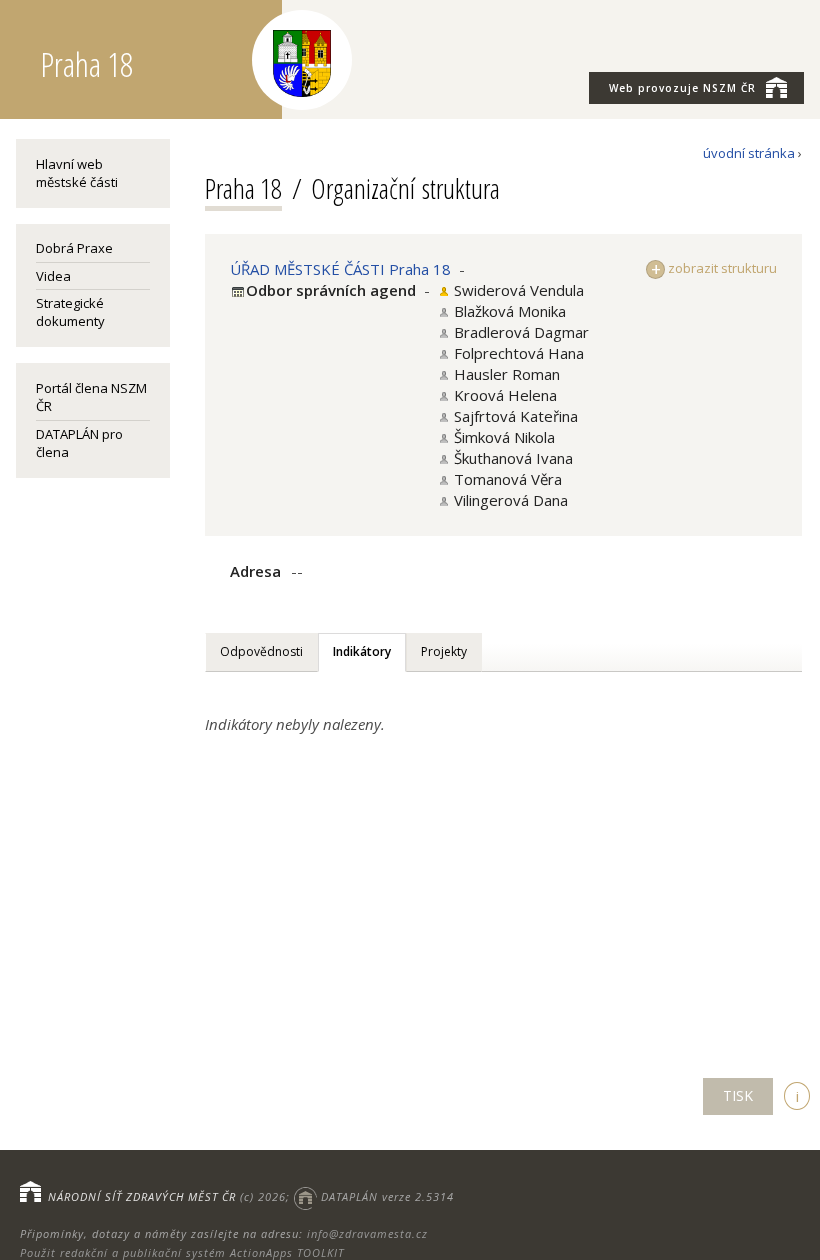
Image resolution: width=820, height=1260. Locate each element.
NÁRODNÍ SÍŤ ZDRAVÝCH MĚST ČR (142, 1196)
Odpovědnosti (261, 651)
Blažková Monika (510, 311)
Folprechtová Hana (519, 353)
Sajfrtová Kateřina (516, 416)
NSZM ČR (682, 88)
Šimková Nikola (504, 437)
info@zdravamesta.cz (367, 1233)
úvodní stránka (749, 153)
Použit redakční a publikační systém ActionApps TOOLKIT (182, 1252)
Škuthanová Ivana (513, 458)
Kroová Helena (505, 395)
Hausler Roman (507, 374)
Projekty (444, 651)
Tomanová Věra (508, 479)
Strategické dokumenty (70, 312)
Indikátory (362, 651)
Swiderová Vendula (519, 290)
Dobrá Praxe (74, 248)
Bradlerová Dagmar (521, 332)
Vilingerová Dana (511, 500)
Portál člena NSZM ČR (91, 397)
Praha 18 (243, 188)
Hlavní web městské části (77, 173)
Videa (53, 276)
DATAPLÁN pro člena (79, 443)
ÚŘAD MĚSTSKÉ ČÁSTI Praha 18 (340, 269)
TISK (738, 1095)
